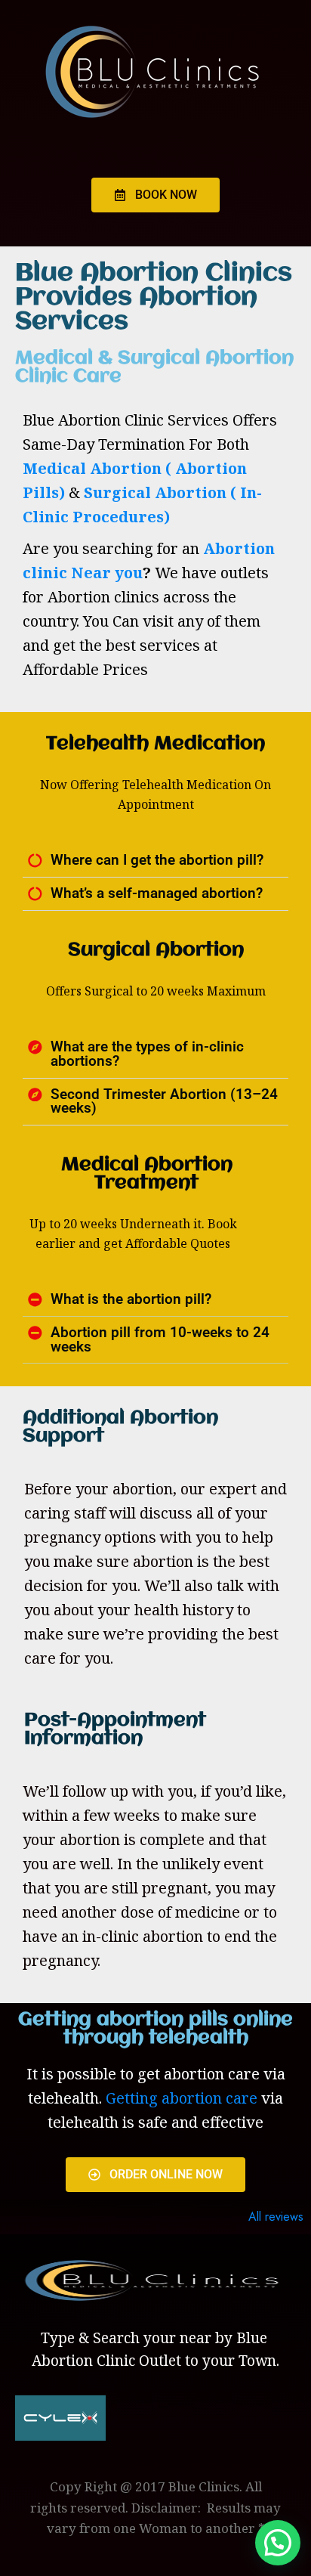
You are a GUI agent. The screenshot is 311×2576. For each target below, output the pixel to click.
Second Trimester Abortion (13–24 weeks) (164, 1102)
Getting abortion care (182, 2098)
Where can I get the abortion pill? (157, 860)
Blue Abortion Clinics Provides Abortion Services (154, 298)
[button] (155, 861)
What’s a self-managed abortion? (157, 893)
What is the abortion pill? (131, 1299)
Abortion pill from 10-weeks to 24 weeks (160, 1340)
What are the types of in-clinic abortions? (147, 1054)
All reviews (276, 2217)
